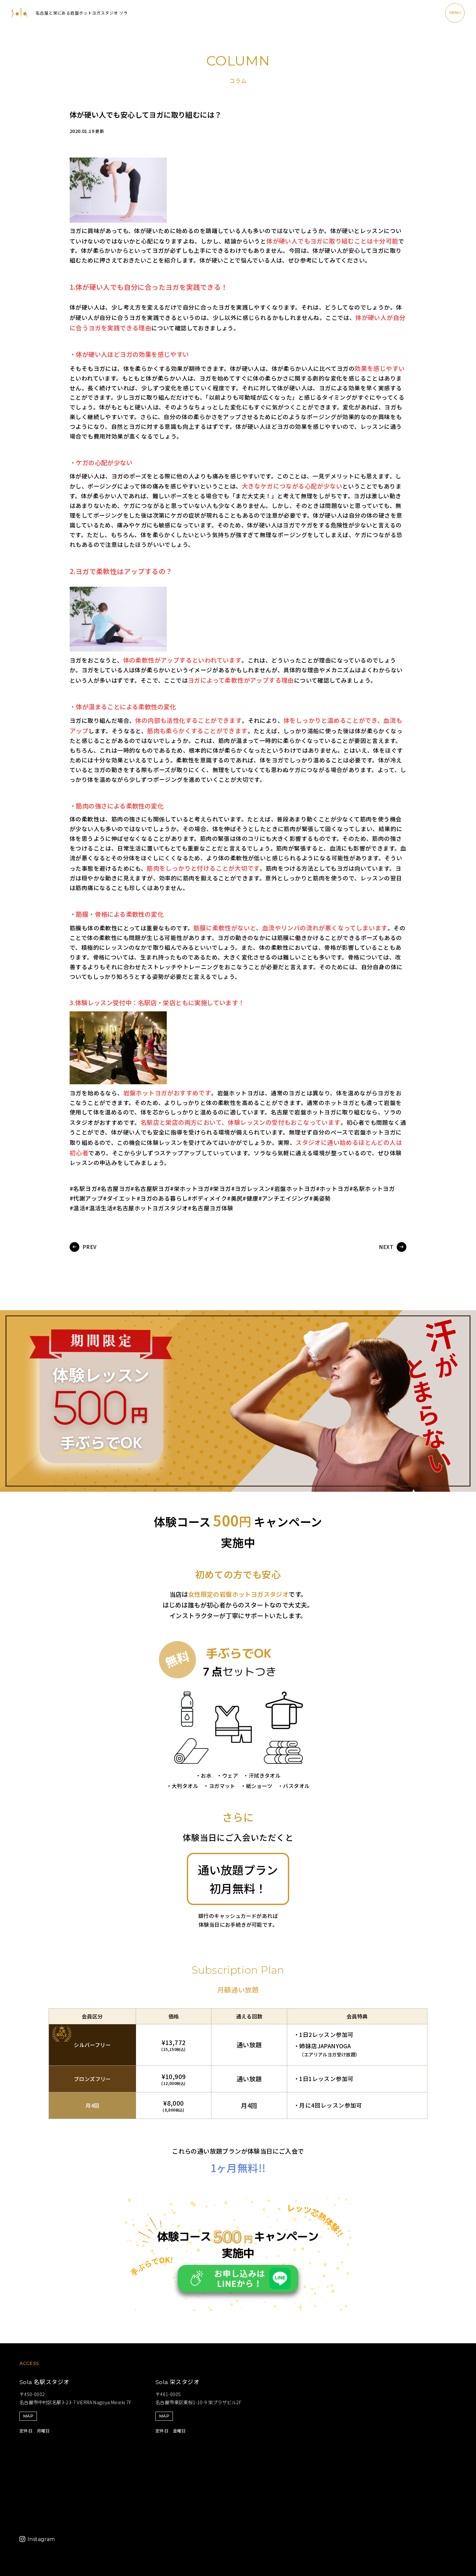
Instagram (41, 2539)
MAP (28, 2416)
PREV (90, 1247)
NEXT (386, 1247)
